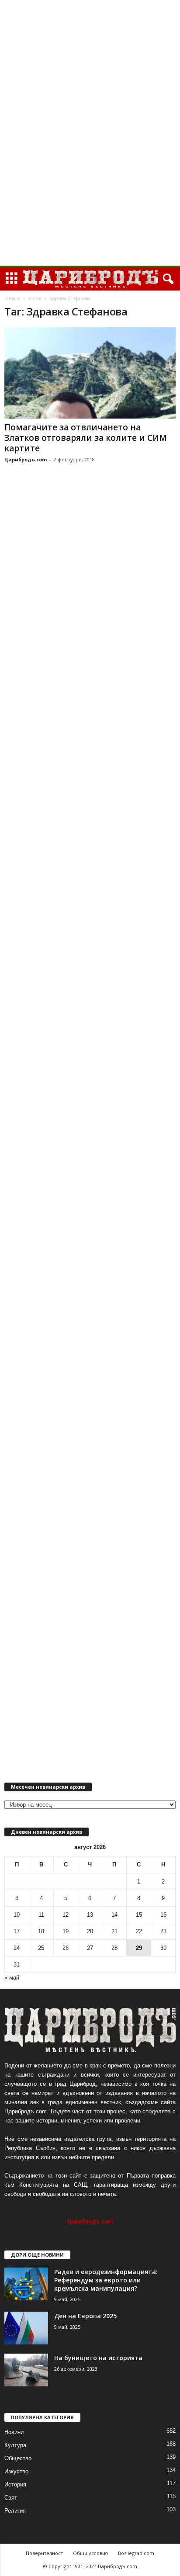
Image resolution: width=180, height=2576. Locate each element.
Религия (15, 2511)
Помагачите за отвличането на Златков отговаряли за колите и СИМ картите (86, 438)
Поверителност (44, 2553)
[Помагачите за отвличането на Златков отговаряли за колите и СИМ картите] (90, 373)
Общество (18, 2458)
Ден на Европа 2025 (85, 2316)
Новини (14, 2432)
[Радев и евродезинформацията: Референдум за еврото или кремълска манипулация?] (26, 2284)
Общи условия (90, 2553)
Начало (12, 298)
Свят (11, 2498)
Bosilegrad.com (136, 2553)
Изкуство (16, 2471)
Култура (15, 2445)
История (15, 2484)
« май (12, 1978)
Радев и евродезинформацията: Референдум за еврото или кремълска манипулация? (106, 2280)
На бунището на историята (98, 2358)
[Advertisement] (90, 133)
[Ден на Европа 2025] (26, 2328)
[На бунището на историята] (26, 2370)
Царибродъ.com (26, 459)
